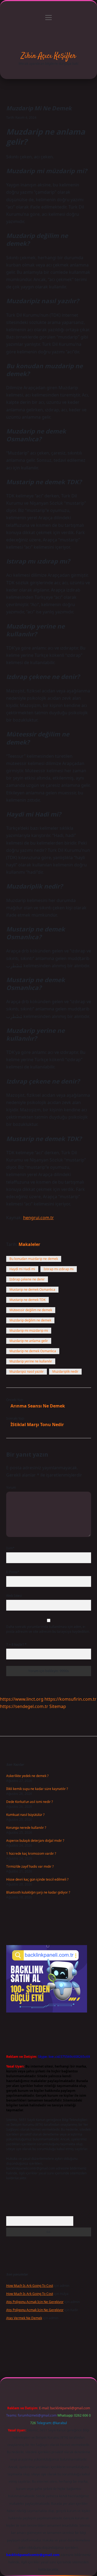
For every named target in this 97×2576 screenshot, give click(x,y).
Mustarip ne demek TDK (27, 1300)
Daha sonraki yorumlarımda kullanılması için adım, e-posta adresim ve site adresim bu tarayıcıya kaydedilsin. (48, 1629)
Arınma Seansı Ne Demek (38, 1406)
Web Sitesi (14, 1596)
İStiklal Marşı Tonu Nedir (37, 1424)
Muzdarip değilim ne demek (30, 1320)
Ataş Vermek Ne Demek (24, 2318)
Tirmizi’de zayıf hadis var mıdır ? (30, 1866)
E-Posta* (13, 1572)
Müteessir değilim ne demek (31, 1310)
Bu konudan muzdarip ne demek (34, 1259)
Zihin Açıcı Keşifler (48, 56)
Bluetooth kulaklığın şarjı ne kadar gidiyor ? (38, 1892)
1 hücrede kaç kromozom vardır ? (31, 1854)
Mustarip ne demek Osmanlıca (32, 1289)
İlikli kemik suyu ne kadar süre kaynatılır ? (37, 1789)
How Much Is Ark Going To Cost (30, 2286)
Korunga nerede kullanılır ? (26, 1828)
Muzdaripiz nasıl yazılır (27, 1371)
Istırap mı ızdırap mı (59, 1269)
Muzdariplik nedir (65, 1371)
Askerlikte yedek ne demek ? (27, 1776)
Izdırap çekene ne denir (27, 1279)
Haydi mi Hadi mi (22, 1269)
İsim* (10, 1548)
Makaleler (29, 1244)
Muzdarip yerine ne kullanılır (31, 1361)
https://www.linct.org (22, 1699)
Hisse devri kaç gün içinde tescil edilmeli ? (37, 1879)
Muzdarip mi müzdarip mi (29, 1330)
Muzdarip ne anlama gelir (29, 1341)
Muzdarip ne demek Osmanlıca (33, 1351)
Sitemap (58, 1706)
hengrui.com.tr (39, 1218)
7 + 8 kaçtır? (16, 1644)
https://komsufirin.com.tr (70, 1699)
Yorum (11, 1487)
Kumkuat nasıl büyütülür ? (25, 1815)
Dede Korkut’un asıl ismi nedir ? (30, 1802)
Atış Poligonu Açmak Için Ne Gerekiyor (35, 2302)
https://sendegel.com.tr (24, 1706)
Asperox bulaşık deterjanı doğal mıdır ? (35, 1841)
